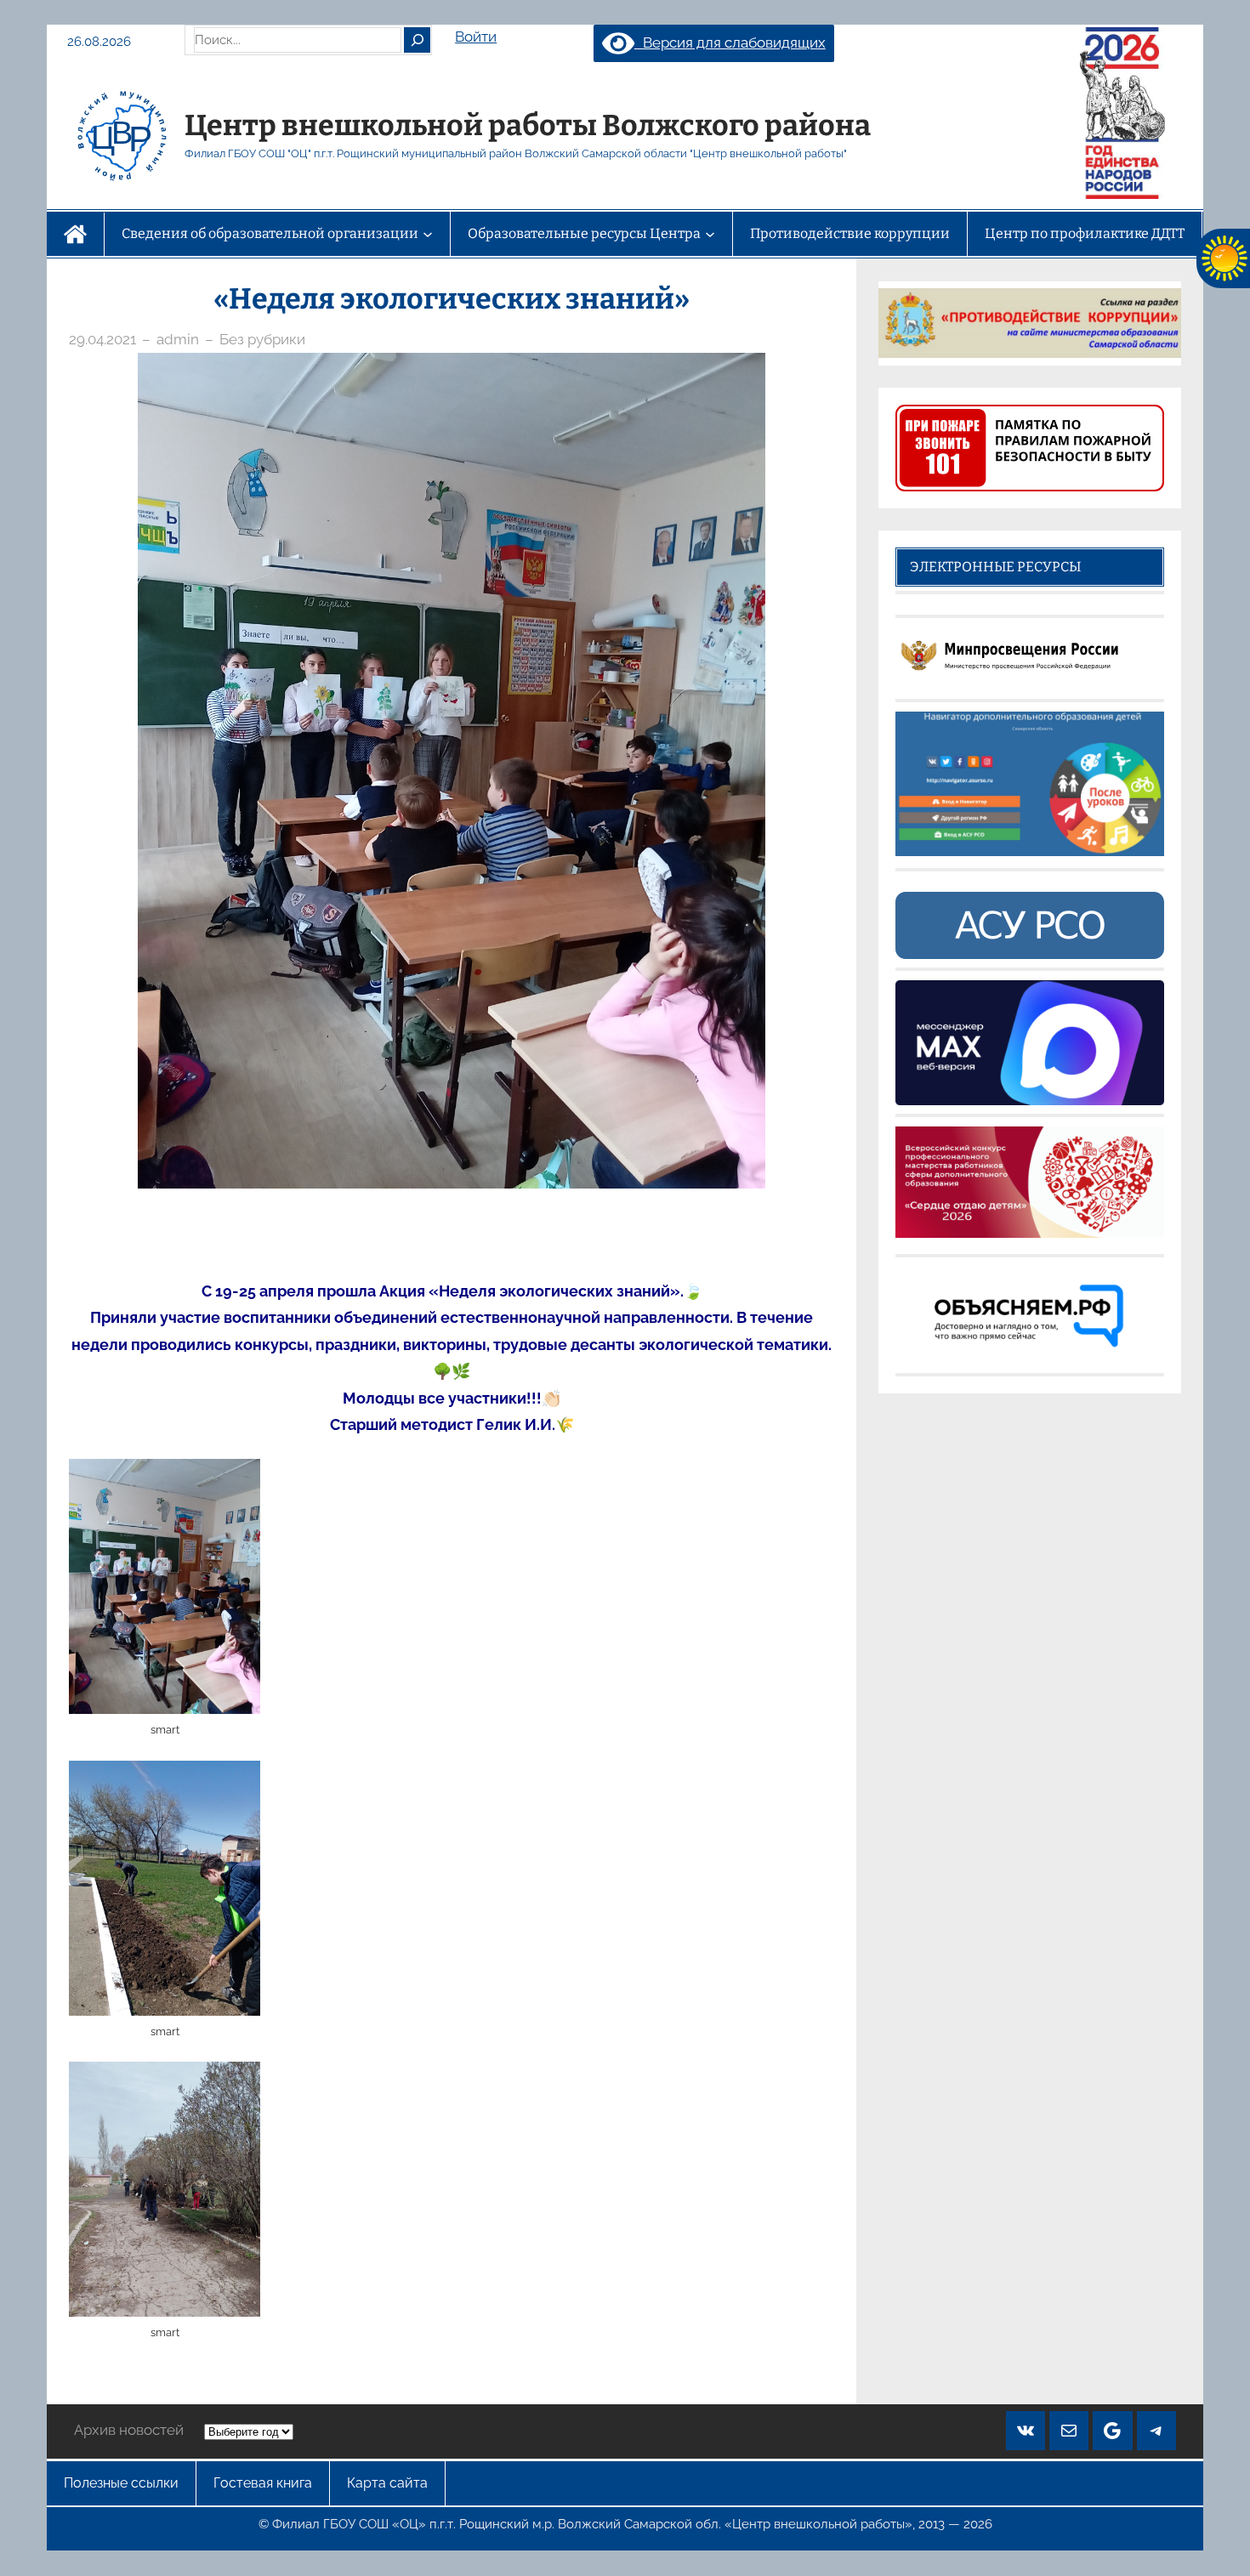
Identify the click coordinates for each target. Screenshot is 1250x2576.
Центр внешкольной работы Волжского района (528, 125)
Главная (75, 234)
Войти (476, 37)
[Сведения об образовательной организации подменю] (428, 234)
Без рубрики (262, 339)
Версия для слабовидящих (730, 43)
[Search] (417, 40)
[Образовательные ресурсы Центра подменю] (710, 234)
